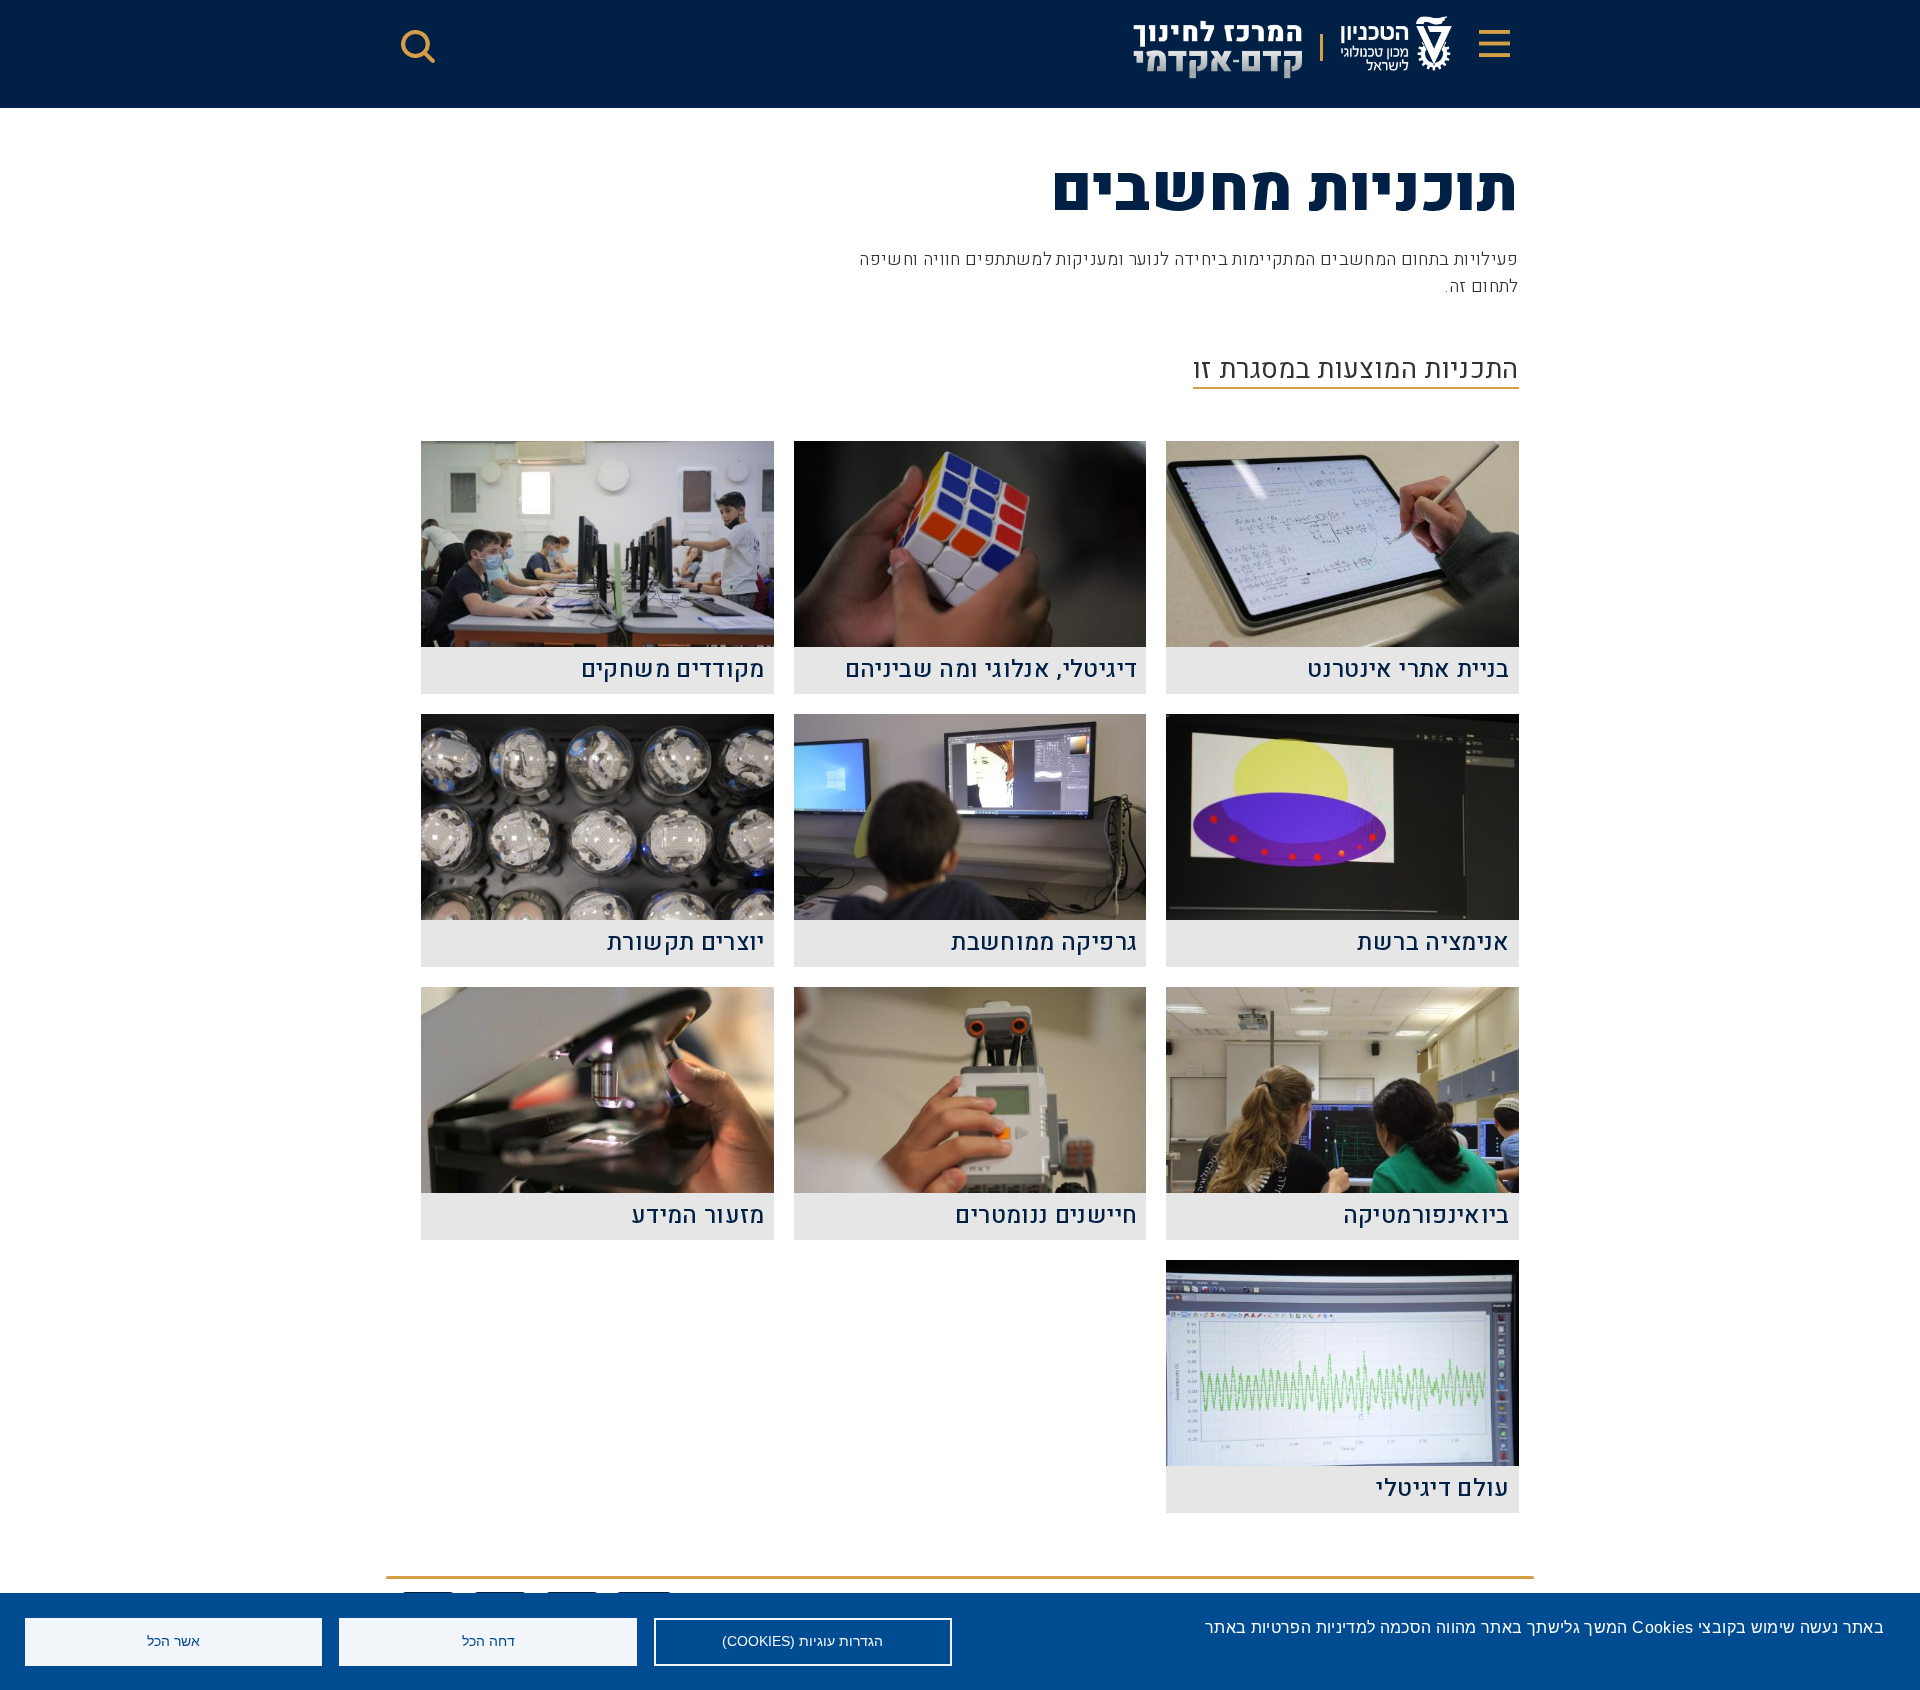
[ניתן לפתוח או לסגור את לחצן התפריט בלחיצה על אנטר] (1494, 47)
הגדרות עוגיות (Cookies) (802, 1641)
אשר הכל (173, 1641)
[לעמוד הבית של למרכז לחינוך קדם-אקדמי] (1217, 47)
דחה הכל (488, 1641)
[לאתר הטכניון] (1396, 47)
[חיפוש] (425, 48)
